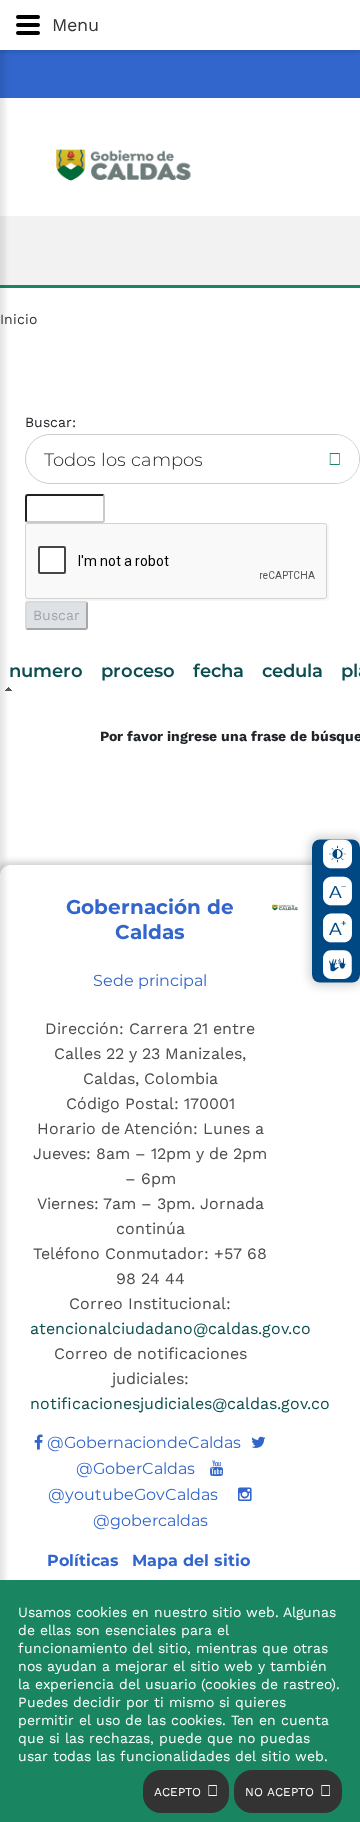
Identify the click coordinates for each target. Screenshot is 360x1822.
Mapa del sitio (191, 1560)
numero (46, 671)
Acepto (177, 1792)
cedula (292, 671)
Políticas (85, 1560)
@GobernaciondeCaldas (142, 1442)
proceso (138, 671)
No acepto (279, 1792)
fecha (218, 671)
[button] (180, 25)
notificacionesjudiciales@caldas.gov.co (180, 1403)
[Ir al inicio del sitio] (180, 162)
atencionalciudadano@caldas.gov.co (170, 1328)
